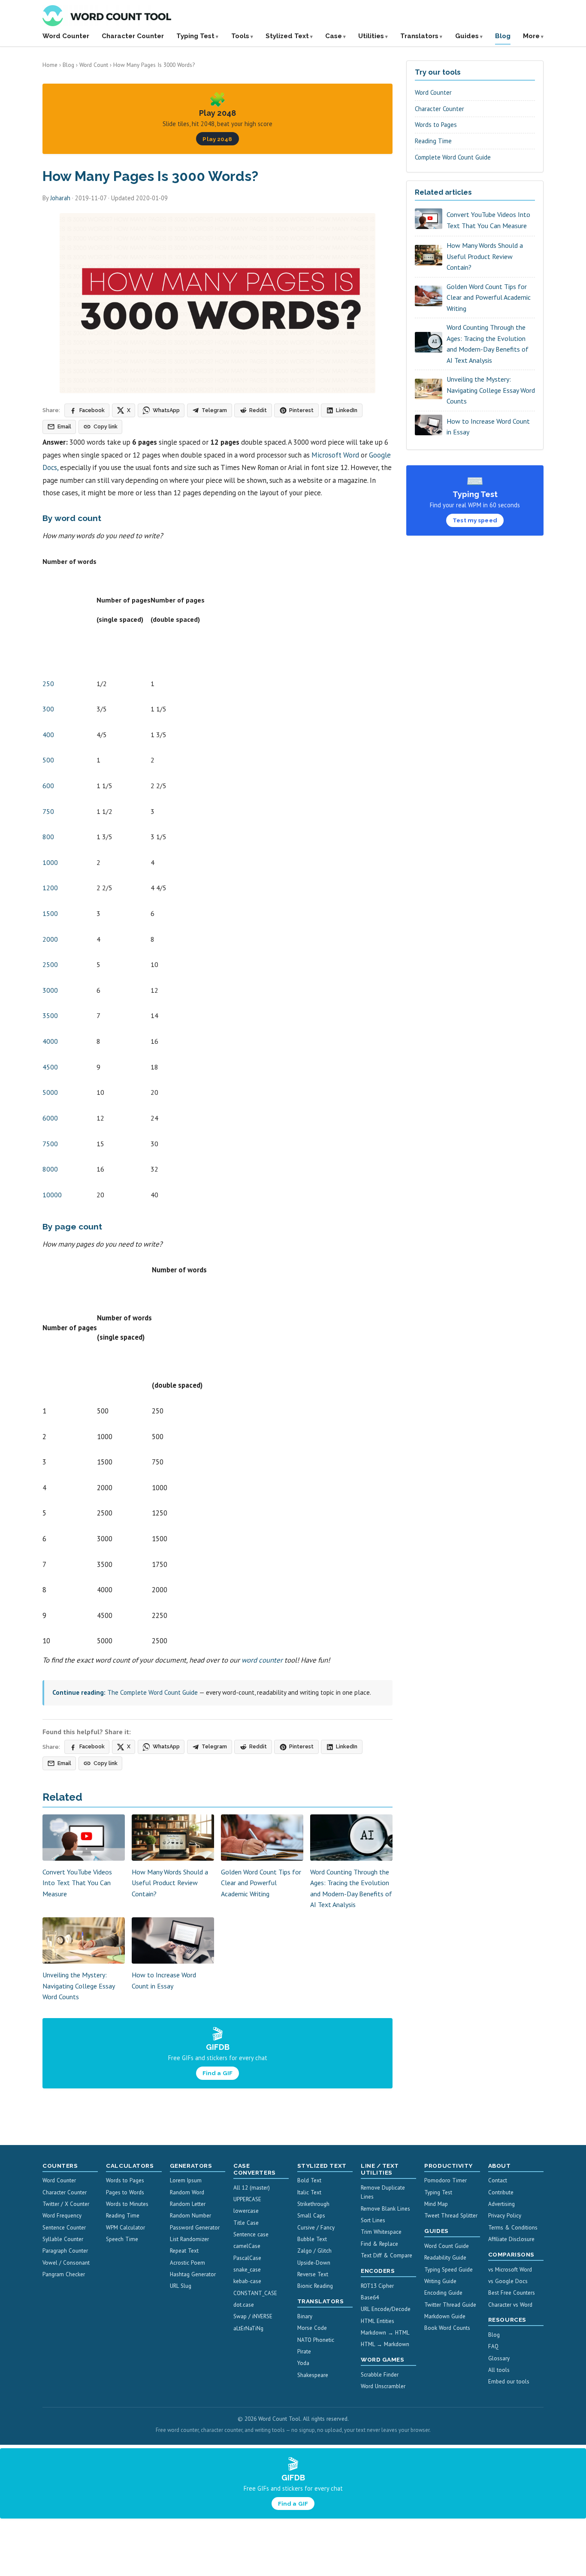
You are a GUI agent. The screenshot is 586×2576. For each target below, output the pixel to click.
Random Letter (188, 2204)
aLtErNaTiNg (248, 2328)
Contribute (501, 2192)
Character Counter (133, 36)
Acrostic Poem (187, 2263)
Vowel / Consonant (66, 2263)
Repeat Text (184, 2251)
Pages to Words (125, 2192)
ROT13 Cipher (377, 2286)
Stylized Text (287, 36)
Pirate (304, 2352)
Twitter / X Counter (66, 2204)
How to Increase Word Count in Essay (488, 427)
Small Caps (311, 2216)
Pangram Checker (64, 2274)
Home (50, 65)
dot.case (244, 2305)
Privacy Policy (505, 2216)
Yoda (303, 2363)
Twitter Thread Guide (450, 2305)
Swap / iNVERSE (253, 2316)
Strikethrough (313, 2204)
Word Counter (66, 36)
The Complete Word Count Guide (153, 1692)
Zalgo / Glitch (314, 2251)
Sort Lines (373, 2220)
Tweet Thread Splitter (451, 2216)
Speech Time (122, 2239)
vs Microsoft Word (510, 2270)
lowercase (246, 2211)
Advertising (501, 2204)
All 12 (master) (252, 2188)
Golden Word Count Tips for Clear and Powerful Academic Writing (261, 1883)
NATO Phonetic (316, 2340)
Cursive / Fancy (316, 2228)
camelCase (247, 2246)
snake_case (247, 2270)
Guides (467, 36)
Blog (503, 36)
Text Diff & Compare (387, 2255)
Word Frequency (62, 2216)
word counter (262, 1660)
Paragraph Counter (65, 2251)
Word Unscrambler (383, 2386)
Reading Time (433, 141)
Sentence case (251, 2234)
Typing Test (195, 36)
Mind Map (436, 2204)
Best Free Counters (512, 2293)
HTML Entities (378, 2321)
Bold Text (309, 2180)
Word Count (94, 65)
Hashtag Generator (193, 2274)
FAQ (493, 2346)
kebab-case (247, 2281)
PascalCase (247, 2258)
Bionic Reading (315, 2286)
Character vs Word (510, 2305)
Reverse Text (313, 2274)
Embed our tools (509, 2382)
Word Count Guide (447, 2246)
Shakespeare (313, 2375)
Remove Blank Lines (385, 2209)
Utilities (371, 36)
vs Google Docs (508, 2281)
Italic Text (309, 2192)
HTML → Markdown (385, 2344)
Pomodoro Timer (446, 2180)
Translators (419, 36)
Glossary (499, 2358)
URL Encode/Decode (386, 2309)
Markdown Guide (445, 2316)
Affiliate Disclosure (511, 2239)
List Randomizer (189, 2239)
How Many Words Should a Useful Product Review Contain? (170, 1883)
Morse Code (312, 2328)
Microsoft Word (335, 455)
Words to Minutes (127, 2204)
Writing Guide (440, 2281)
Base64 (370, 2297)
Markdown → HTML (385, 2333)
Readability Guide (445, 2258)
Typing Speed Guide (449, 2270)
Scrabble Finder (380, 2375)
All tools (499, 2370)
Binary (305, 2316)
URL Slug (181, 2286)
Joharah (60, 198)
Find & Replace (379, 2244)
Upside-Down (314, 2263)
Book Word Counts (447, 2328)
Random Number (190, 2216)
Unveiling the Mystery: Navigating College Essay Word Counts (79, 1986)
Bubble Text (312, 2239)
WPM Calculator (125, 2228)
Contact (498, 2180)
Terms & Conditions (513, 2228)
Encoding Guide (443, 2293)
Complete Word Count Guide (453, 157)
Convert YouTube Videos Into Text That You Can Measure (77, 1883)
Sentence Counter (64, 2228)
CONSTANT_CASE (255, 2293)
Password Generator (195, 2228)
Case (334, 36)
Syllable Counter (63, 2239)
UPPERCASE (247, 2199)
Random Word (187, 2192)
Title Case (246, 2223)
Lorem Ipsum (186, 2180)
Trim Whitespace (381, 2232)
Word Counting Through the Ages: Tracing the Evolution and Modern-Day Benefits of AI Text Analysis (488, 344)
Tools (240, 36)
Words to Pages (436, 125)
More (531, 36)
